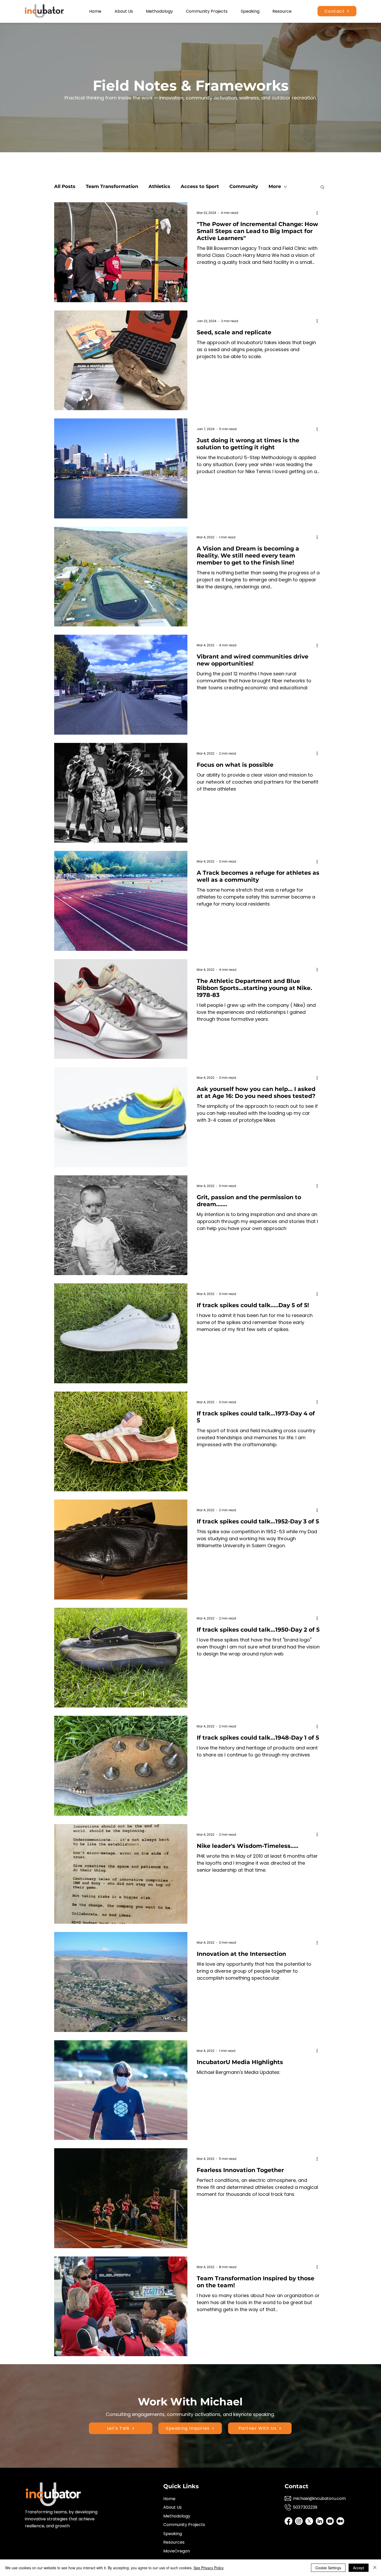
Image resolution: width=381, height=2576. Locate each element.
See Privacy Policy (209, 2568)
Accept (359, 2568)
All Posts (65, 186)
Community (244, 186)
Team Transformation (112, 186)
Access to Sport (200, 186)
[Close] (375, 2568)
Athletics (159, 186)
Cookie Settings (328, 2568)
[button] (322, 187)
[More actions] (319, 213)
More (275, 186)
